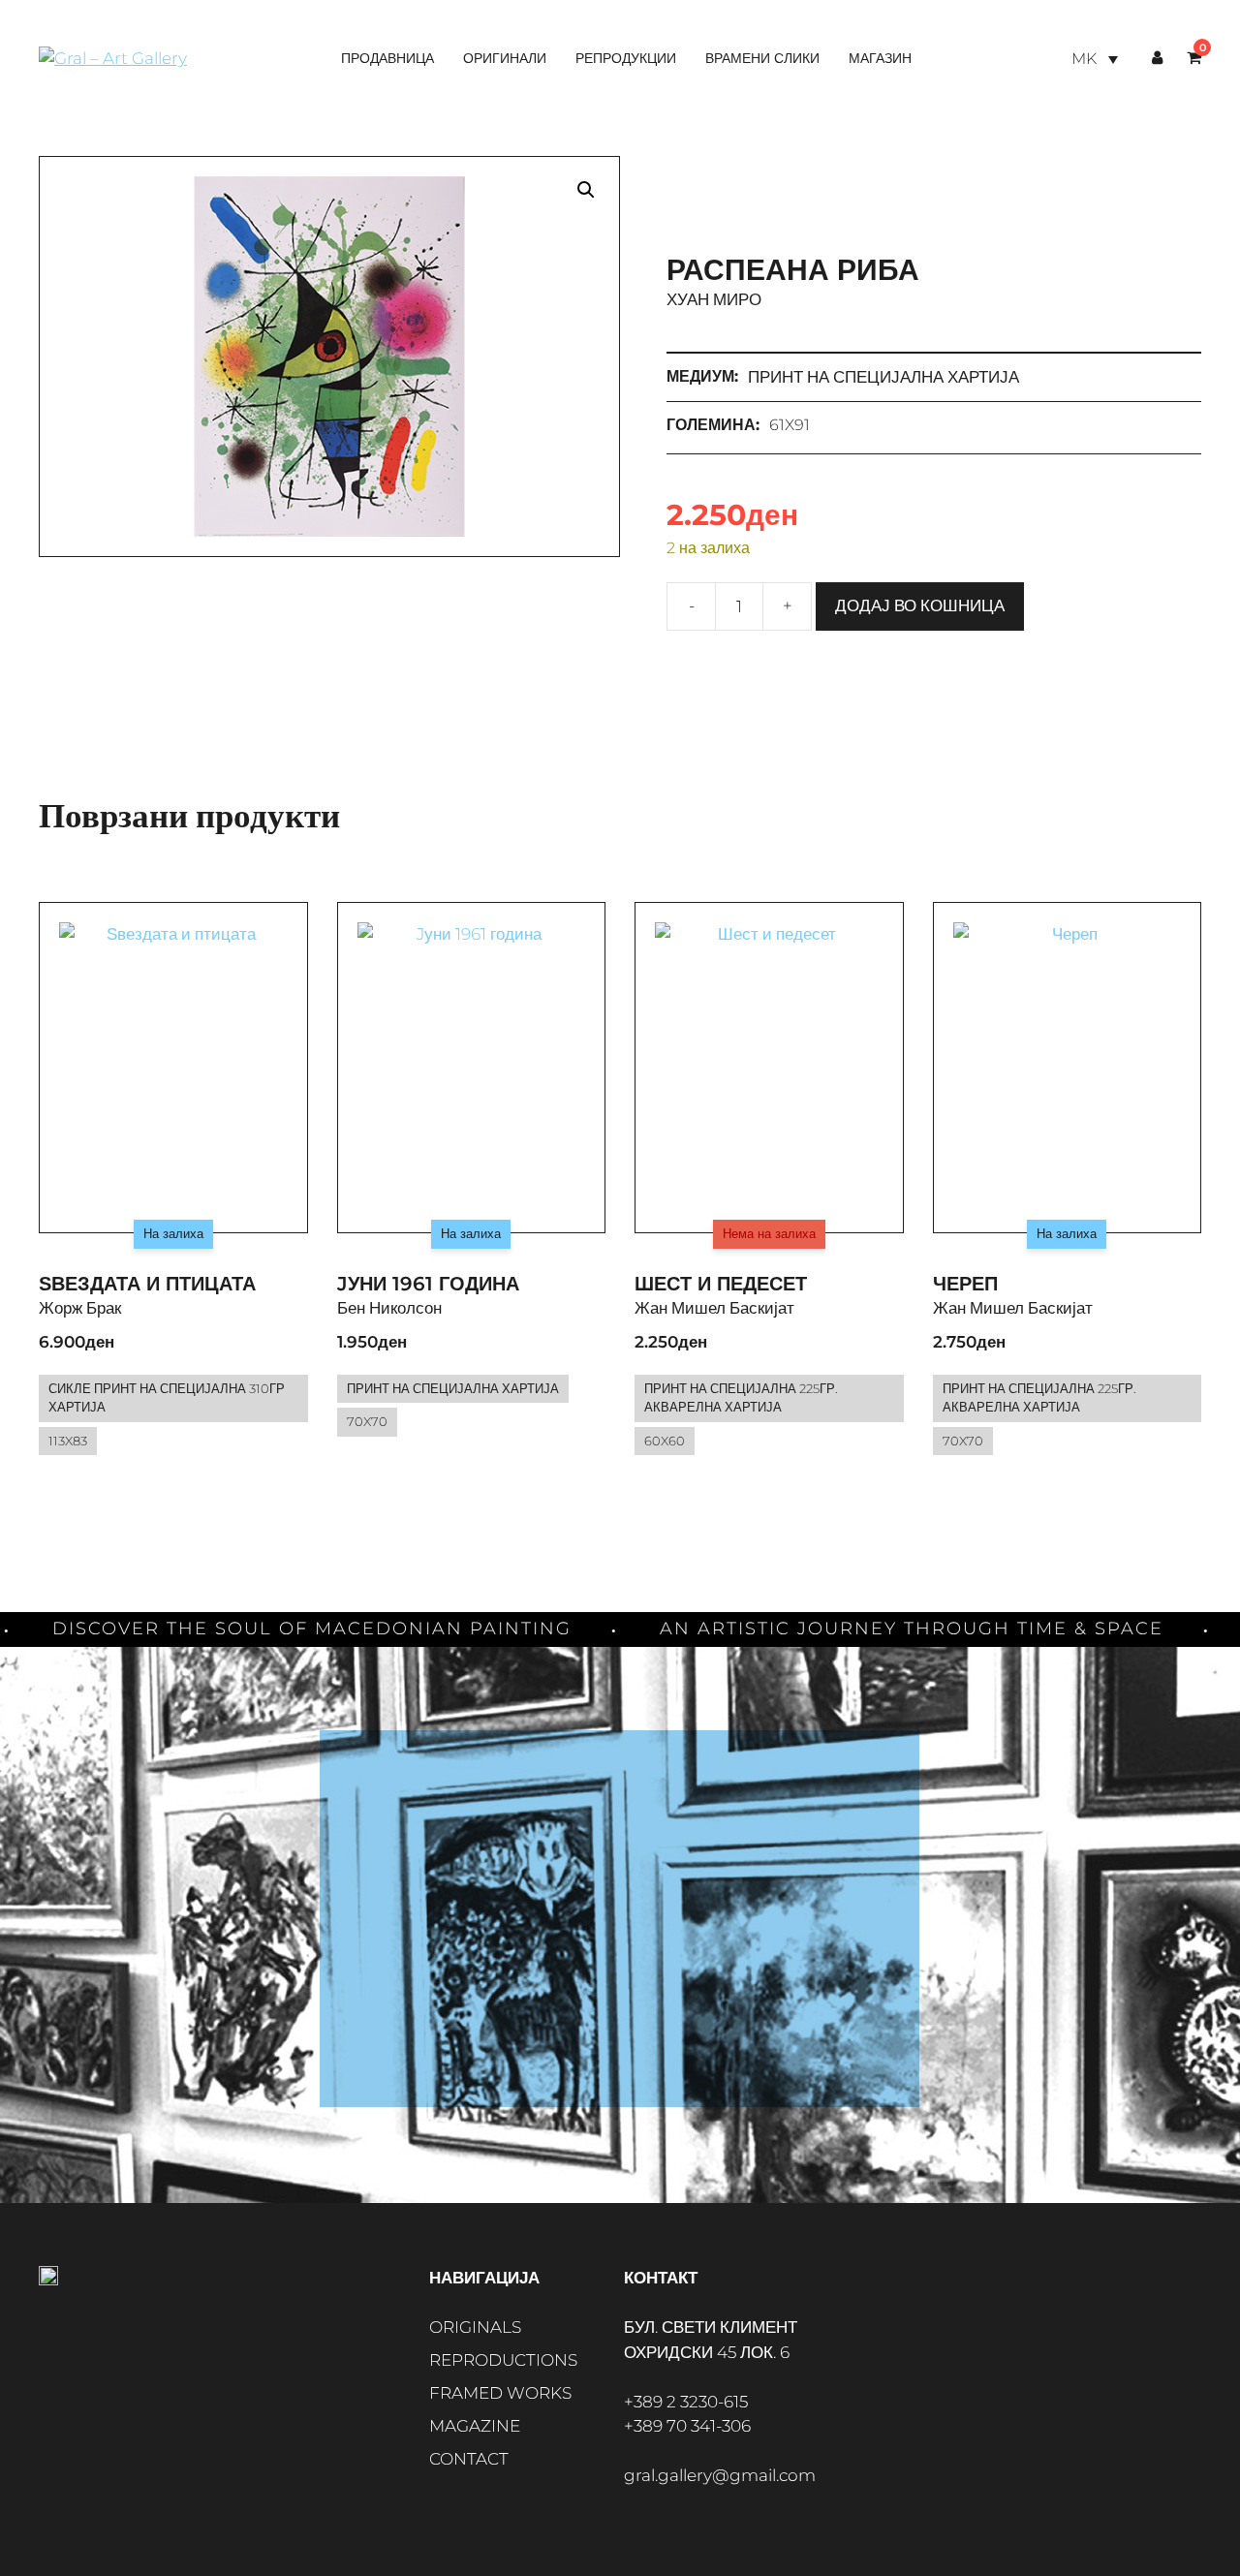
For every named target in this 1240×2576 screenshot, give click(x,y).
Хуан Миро (714, 299)
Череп (965, 1284)
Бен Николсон (389, 1308)
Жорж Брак (80, 1308)
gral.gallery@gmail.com (720, 2475)
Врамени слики (762, 58)
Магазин (880, 58)
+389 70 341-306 (687, 2426)
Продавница (387, 58)
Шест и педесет (721, 1284)
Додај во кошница (920, 605)
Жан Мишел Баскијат (714, 1308)
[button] (586, 190)
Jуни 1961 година (428, 1284)
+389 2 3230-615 (686, 2402)
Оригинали (505, 58)
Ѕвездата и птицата (147, 1284)
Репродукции (626, 58)
